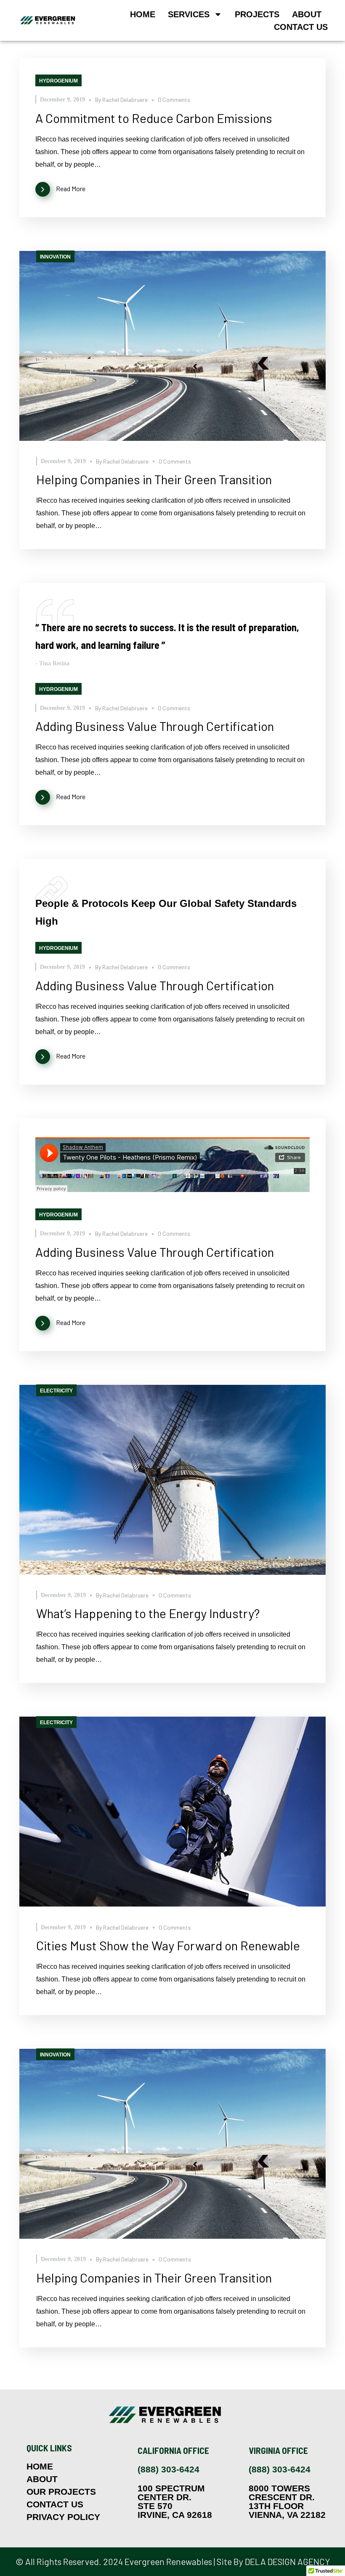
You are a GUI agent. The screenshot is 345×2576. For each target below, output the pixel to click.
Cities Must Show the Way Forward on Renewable (168, 1945)
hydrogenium (58, 81)
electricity (56, 1391)
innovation (55, 257)
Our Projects (61, 2492)
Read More (71, 188)
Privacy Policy (63, 2517)
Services (189, 14)
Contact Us (301, 27)
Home (143, 14)
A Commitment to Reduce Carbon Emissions (154, 118)
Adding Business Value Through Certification (155, 726)
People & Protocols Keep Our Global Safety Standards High (166, 912)
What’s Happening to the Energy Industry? (148, 1613)
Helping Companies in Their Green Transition (154, 479)
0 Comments (174, 100)
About (307, 14)
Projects (257, 14)
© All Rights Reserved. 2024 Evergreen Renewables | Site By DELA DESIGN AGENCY (173, 2561)
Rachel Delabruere (125, 100)
